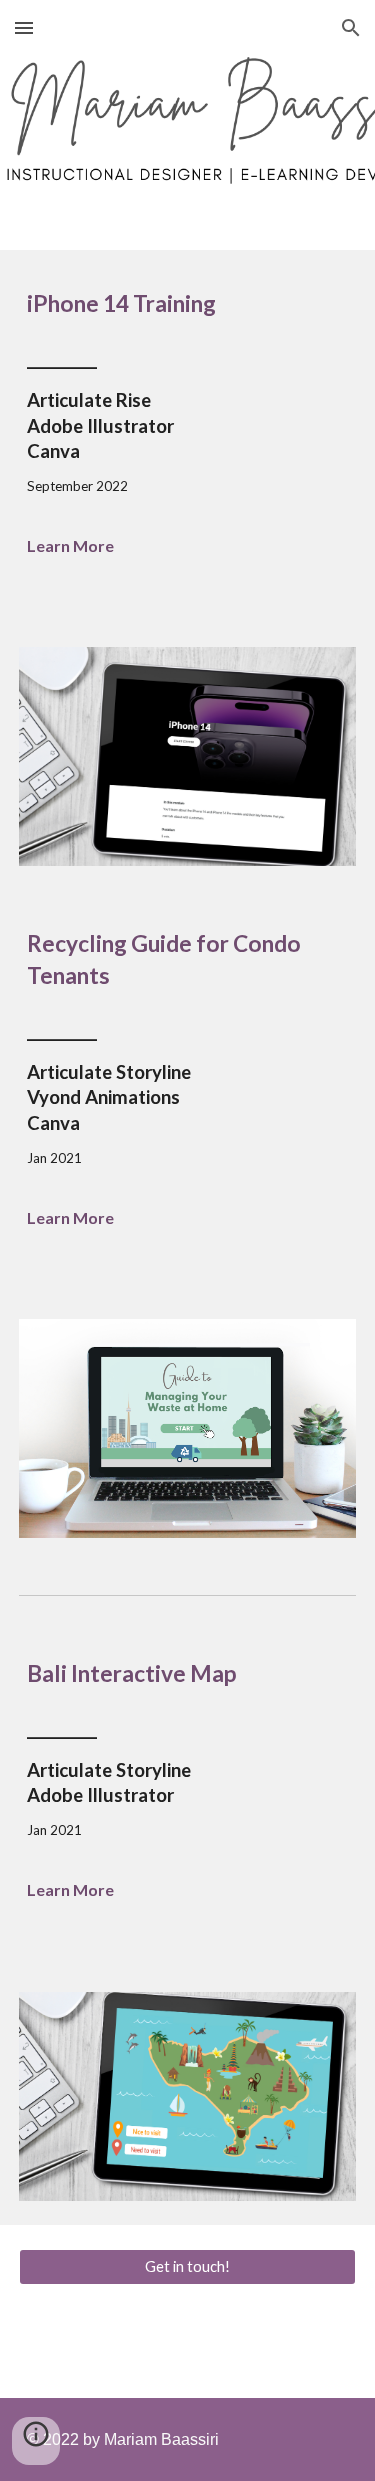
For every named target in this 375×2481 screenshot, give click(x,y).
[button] (24, 27)
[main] (188, 304)
